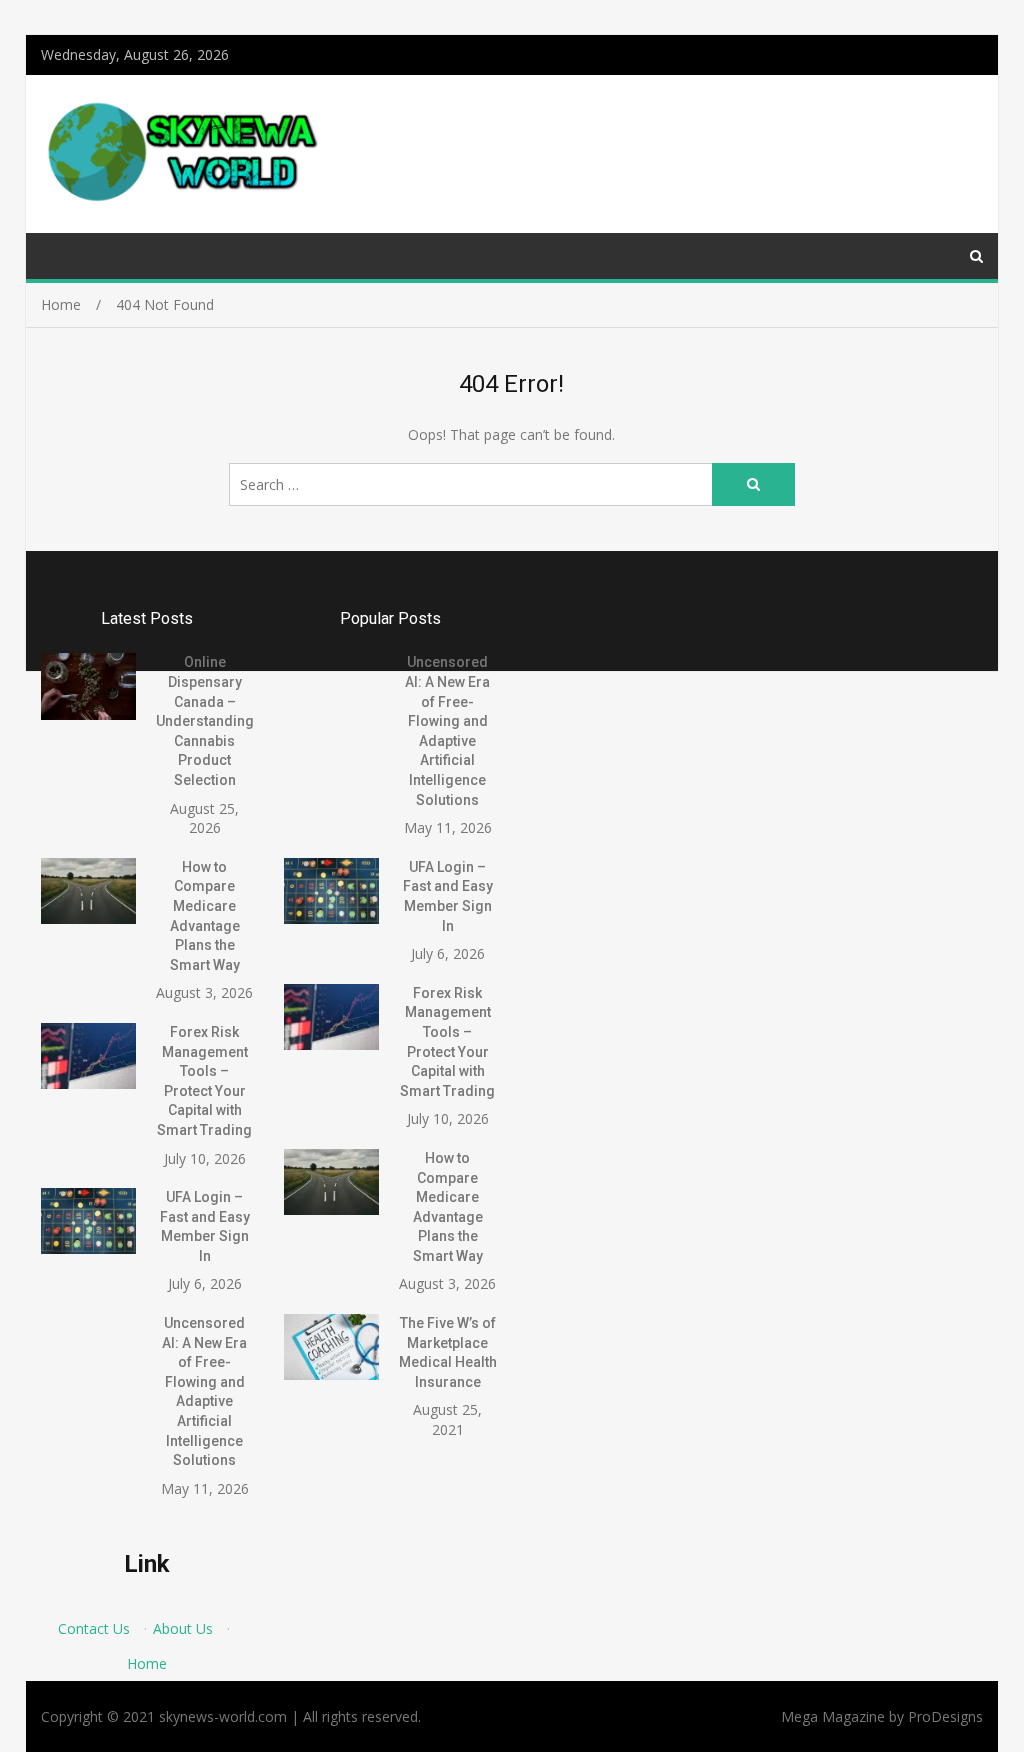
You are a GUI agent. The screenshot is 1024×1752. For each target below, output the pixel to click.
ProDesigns (945, 1716)
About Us (183, 1628)
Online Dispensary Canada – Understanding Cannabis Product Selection (205, 721)
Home (147, 1663)
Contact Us (94, 1628)
